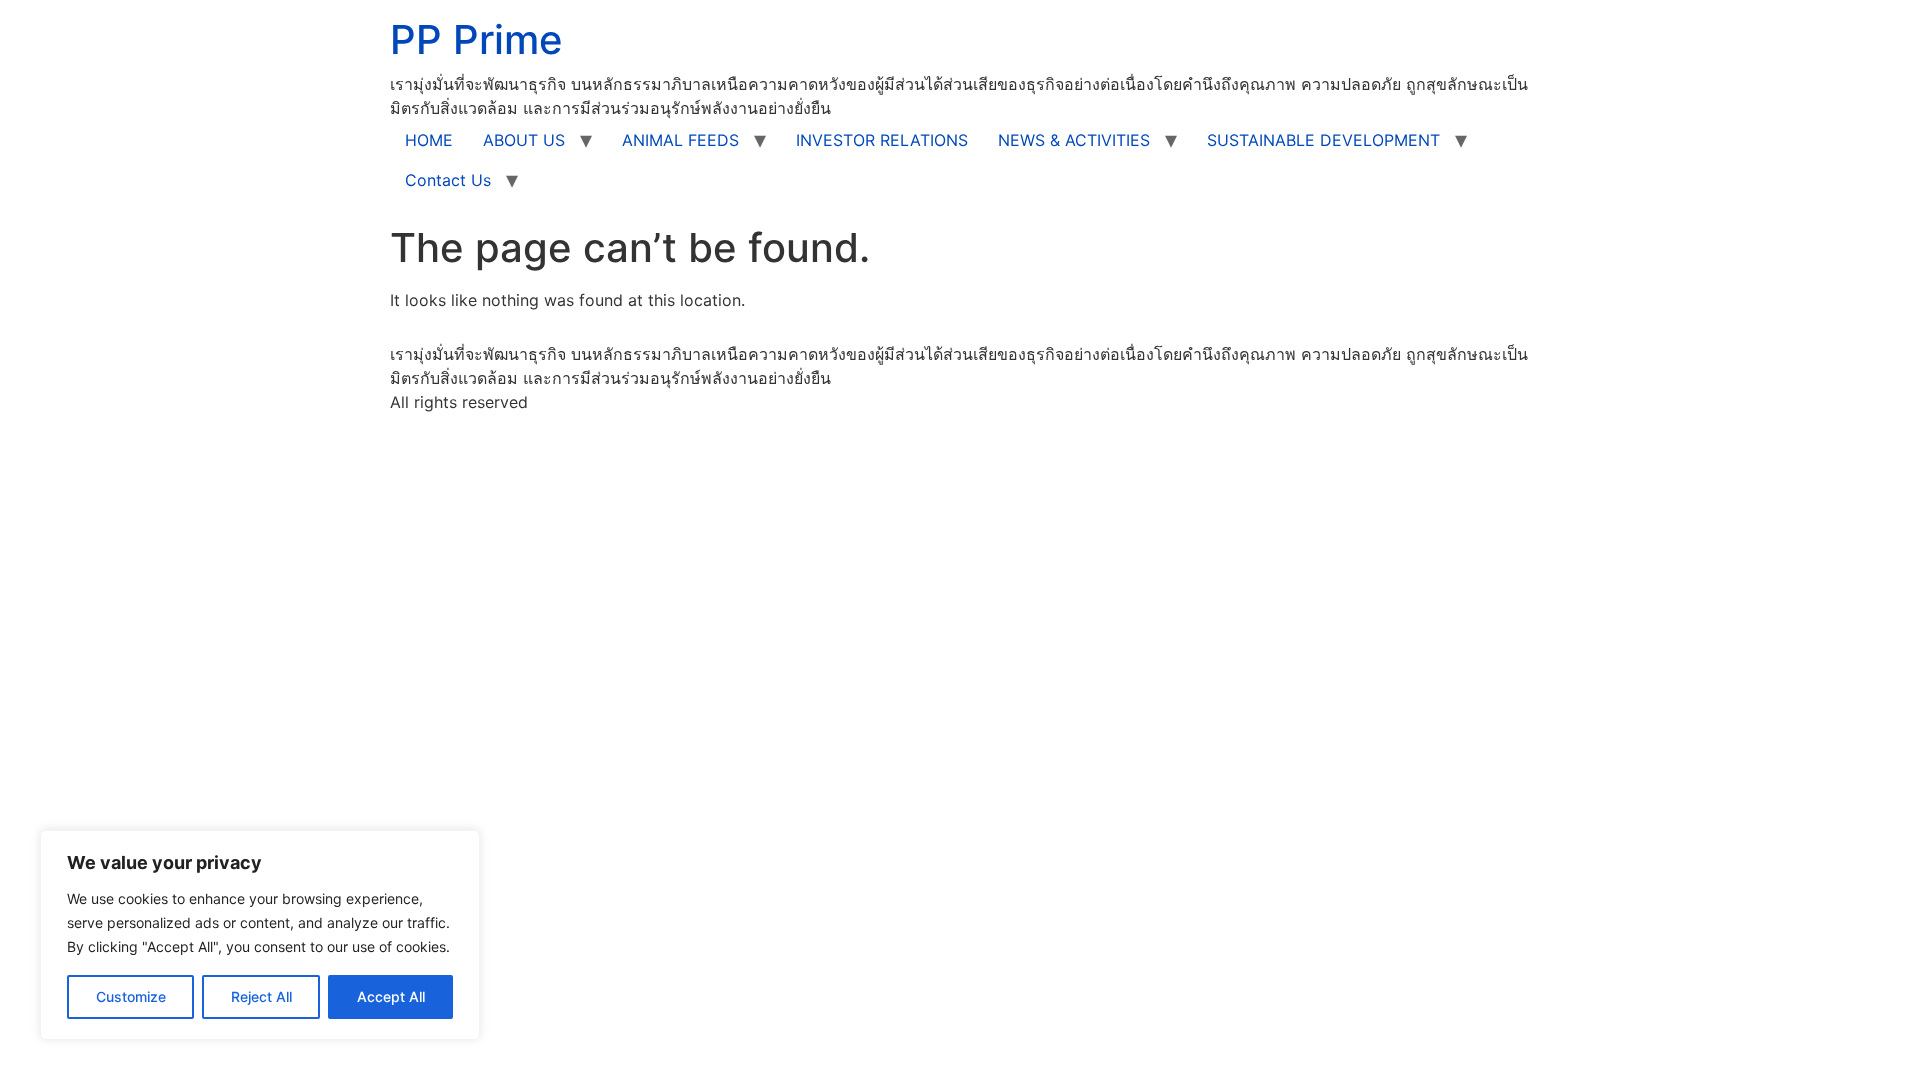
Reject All (261, 996)
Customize (131, 996)
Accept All (391, 996)
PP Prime (476, 39)
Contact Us (448, 180)
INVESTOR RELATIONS (882, 140)
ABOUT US (524, 140)
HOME (429, 140)
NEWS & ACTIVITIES (1074, 140)
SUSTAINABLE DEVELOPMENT (1323, 140)
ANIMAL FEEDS (680, 140)
